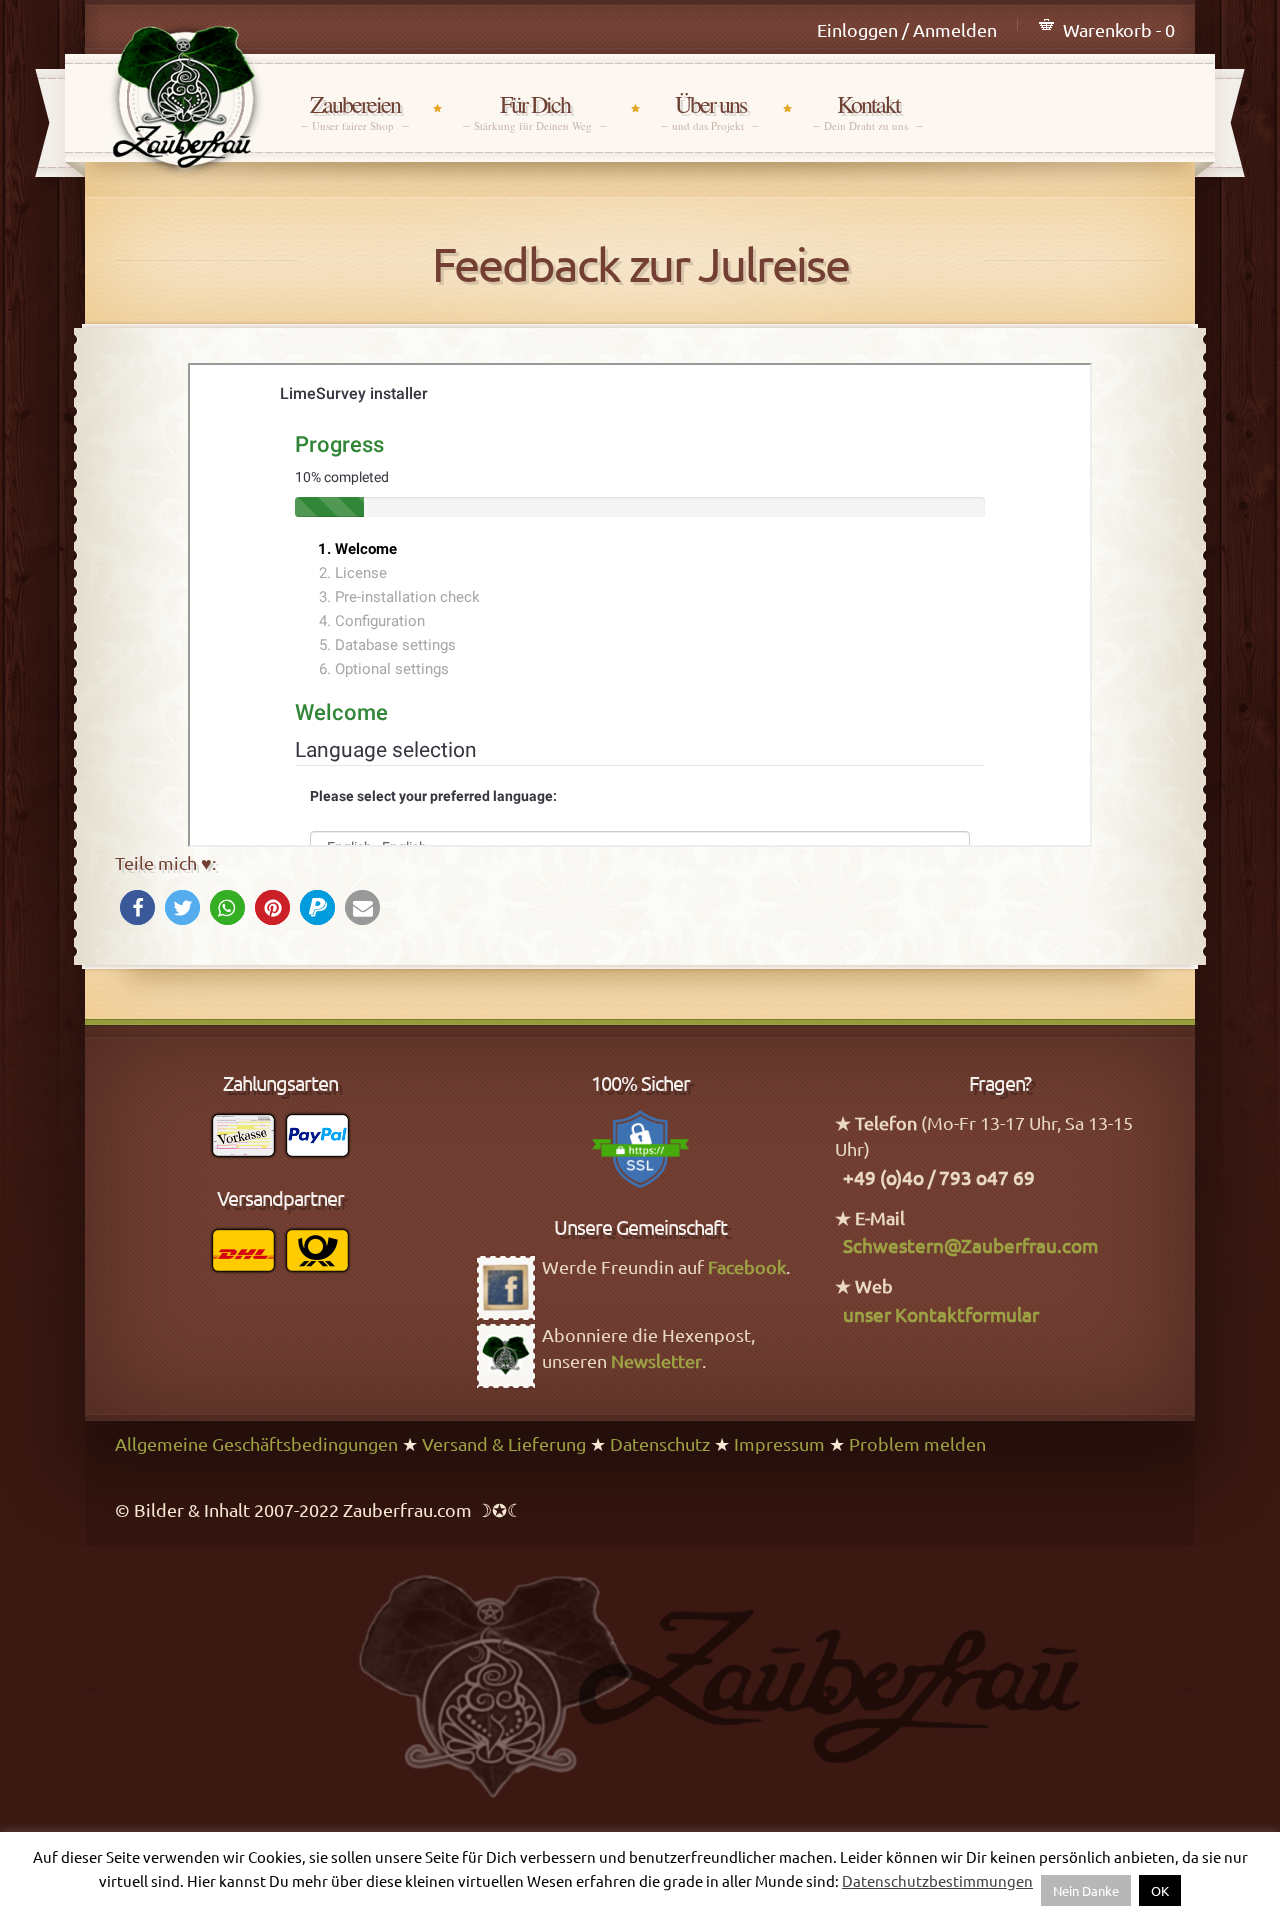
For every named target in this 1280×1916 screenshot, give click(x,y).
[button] (137, 907)
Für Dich (535, 111)
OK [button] (1160, 1890)
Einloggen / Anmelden (907, 29)
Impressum (779, 1443)
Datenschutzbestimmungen (937, 1880)
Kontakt (868, 111)
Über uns (710, 111)
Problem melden (917, 1443)
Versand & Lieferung (504, 1443)
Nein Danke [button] (1086, 1890)
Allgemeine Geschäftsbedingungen (256, 1443)
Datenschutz (660, 1443)
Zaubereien (355, 111)
